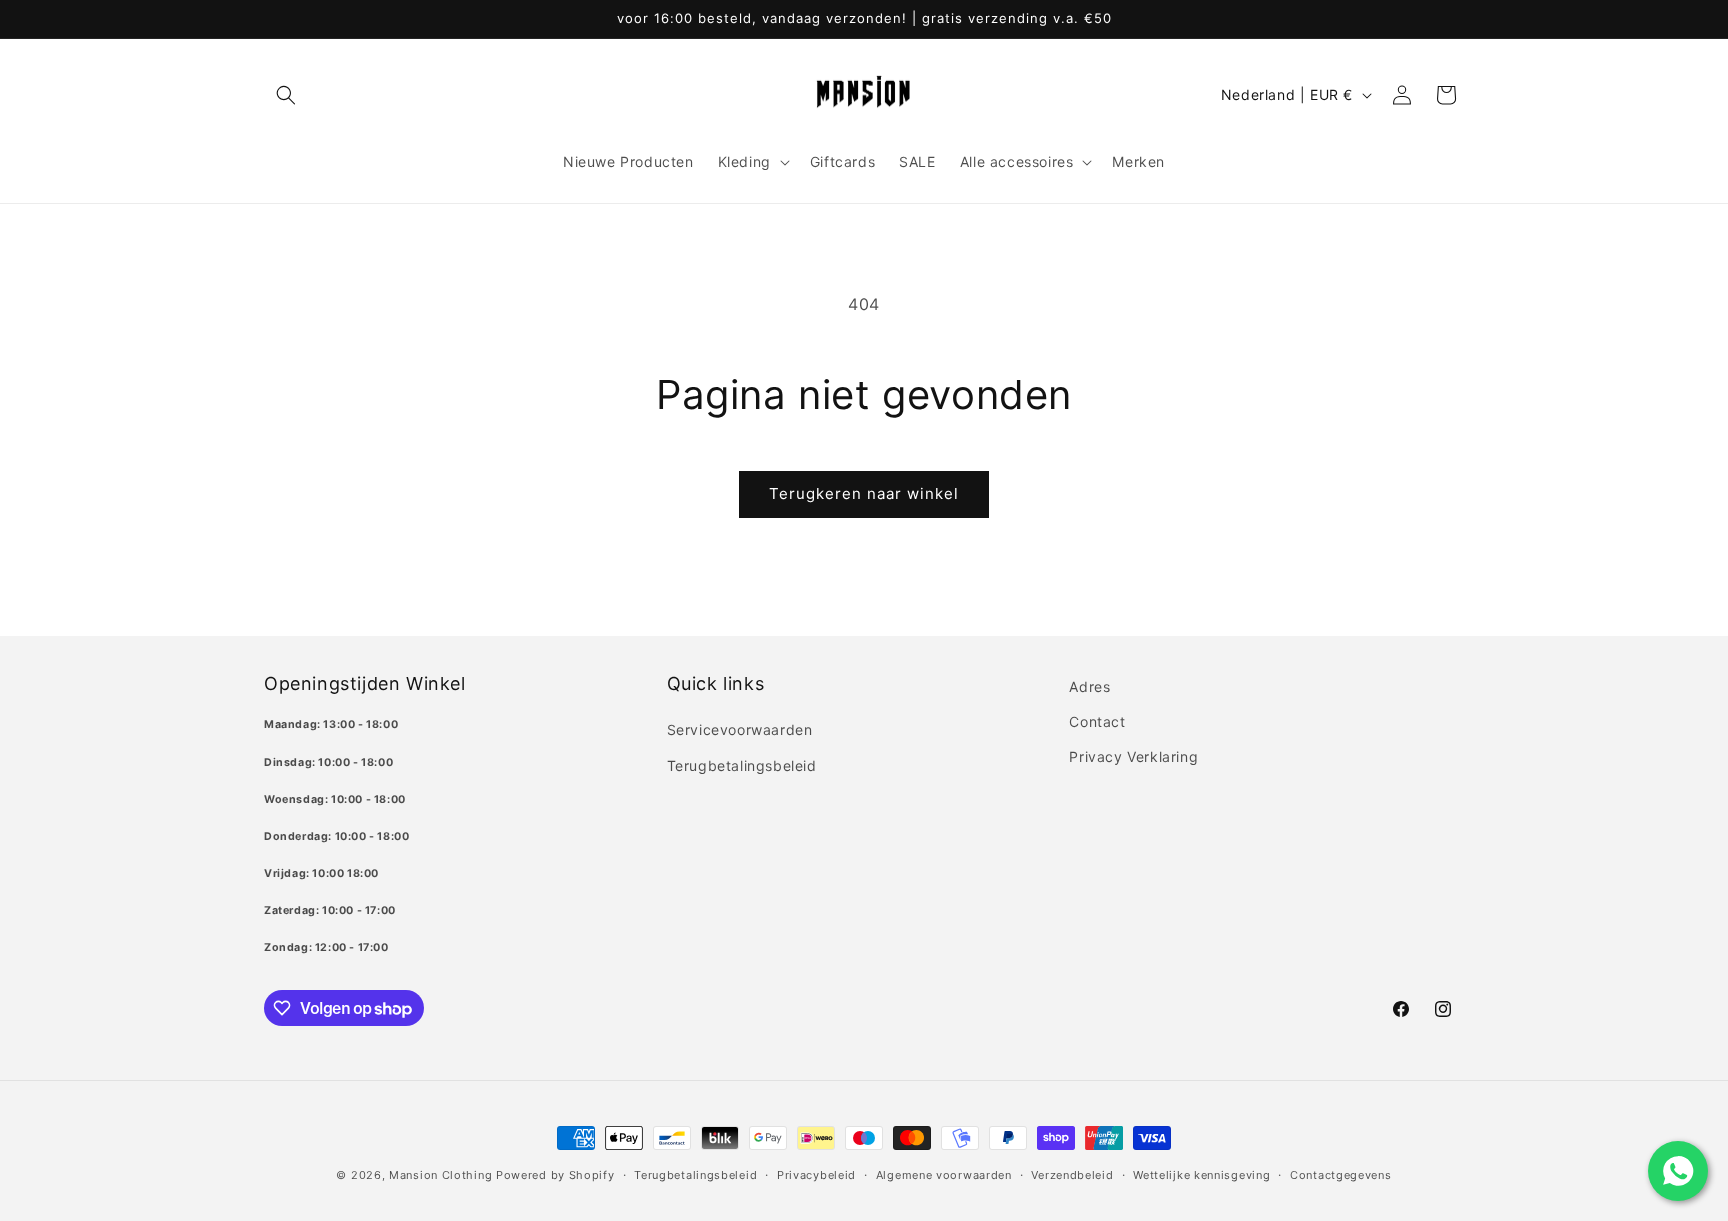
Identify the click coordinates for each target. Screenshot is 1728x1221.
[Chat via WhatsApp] (1678, 1171)
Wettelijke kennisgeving (1201, 1175)
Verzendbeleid (1072, 1175)
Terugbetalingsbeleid (742, 765)
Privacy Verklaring (1133, 756)
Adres (1089, 686)
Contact (1097, 721)
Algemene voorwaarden (944, 1175)
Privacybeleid (816, 1175)
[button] (286, 95)
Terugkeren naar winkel (864, 493)
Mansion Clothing (440, 1175)
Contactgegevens (1341, 1175)
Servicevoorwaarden (740, 729)
